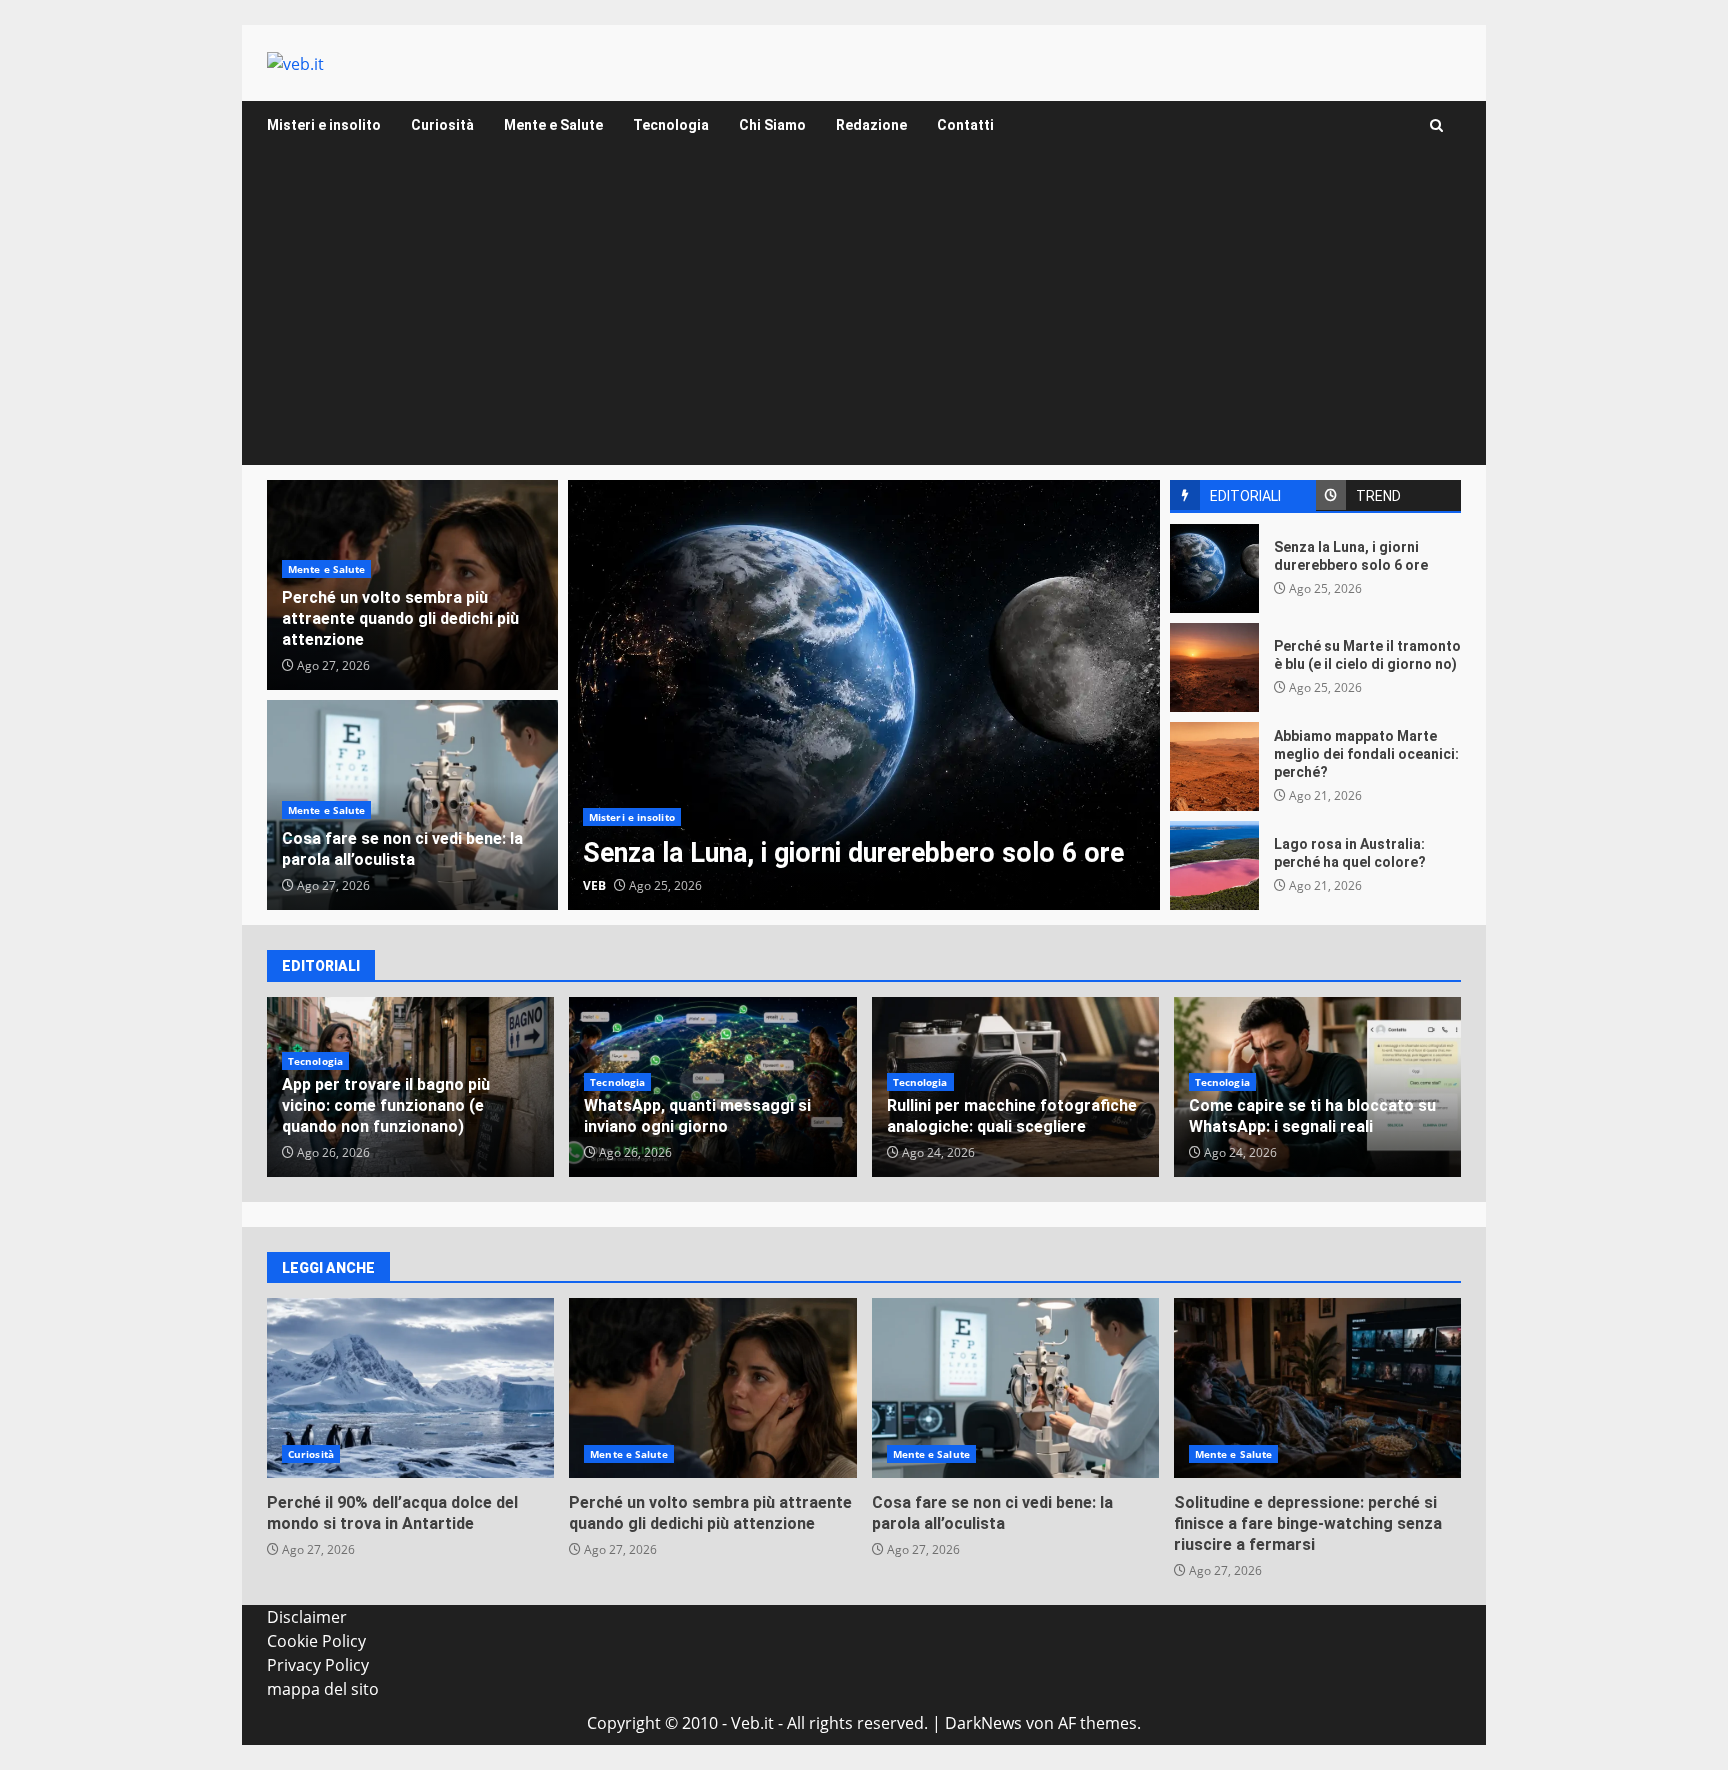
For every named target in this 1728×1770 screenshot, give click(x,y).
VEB (594, 885)
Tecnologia (671, 125)
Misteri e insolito (324, 125)
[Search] (1436, 125)
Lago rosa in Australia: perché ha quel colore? (1214, 865)
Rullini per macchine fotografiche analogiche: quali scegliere (1012, 1116)
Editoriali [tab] (1245, 496)
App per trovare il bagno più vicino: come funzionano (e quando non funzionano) (386, 1105)
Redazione (871, 125)
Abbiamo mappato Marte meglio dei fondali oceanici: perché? (1214, 766)
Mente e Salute (553, 125)
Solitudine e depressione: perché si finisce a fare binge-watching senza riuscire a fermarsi (1317, 1388)
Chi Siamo (772, 125)
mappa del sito (323, 1689)
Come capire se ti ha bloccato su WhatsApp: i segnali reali (1312, 1116)
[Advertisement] (864, 315)
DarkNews (983, 1723)
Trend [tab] (1378, 496)
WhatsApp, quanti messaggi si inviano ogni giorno (697, 1116)
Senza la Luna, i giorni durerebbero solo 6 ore (864, 695)
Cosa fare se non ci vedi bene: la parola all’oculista (402, 849)
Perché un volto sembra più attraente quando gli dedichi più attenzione (400, 618)
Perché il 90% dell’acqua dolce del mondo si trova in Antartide (410, 1388)
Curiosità (442, 125)
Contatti (965, 125)
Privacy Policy (318, 1665)
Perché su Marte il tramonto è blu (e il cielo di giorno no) (1214, 667)
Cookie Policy (316, 1641)
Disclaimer (307, 1617)
